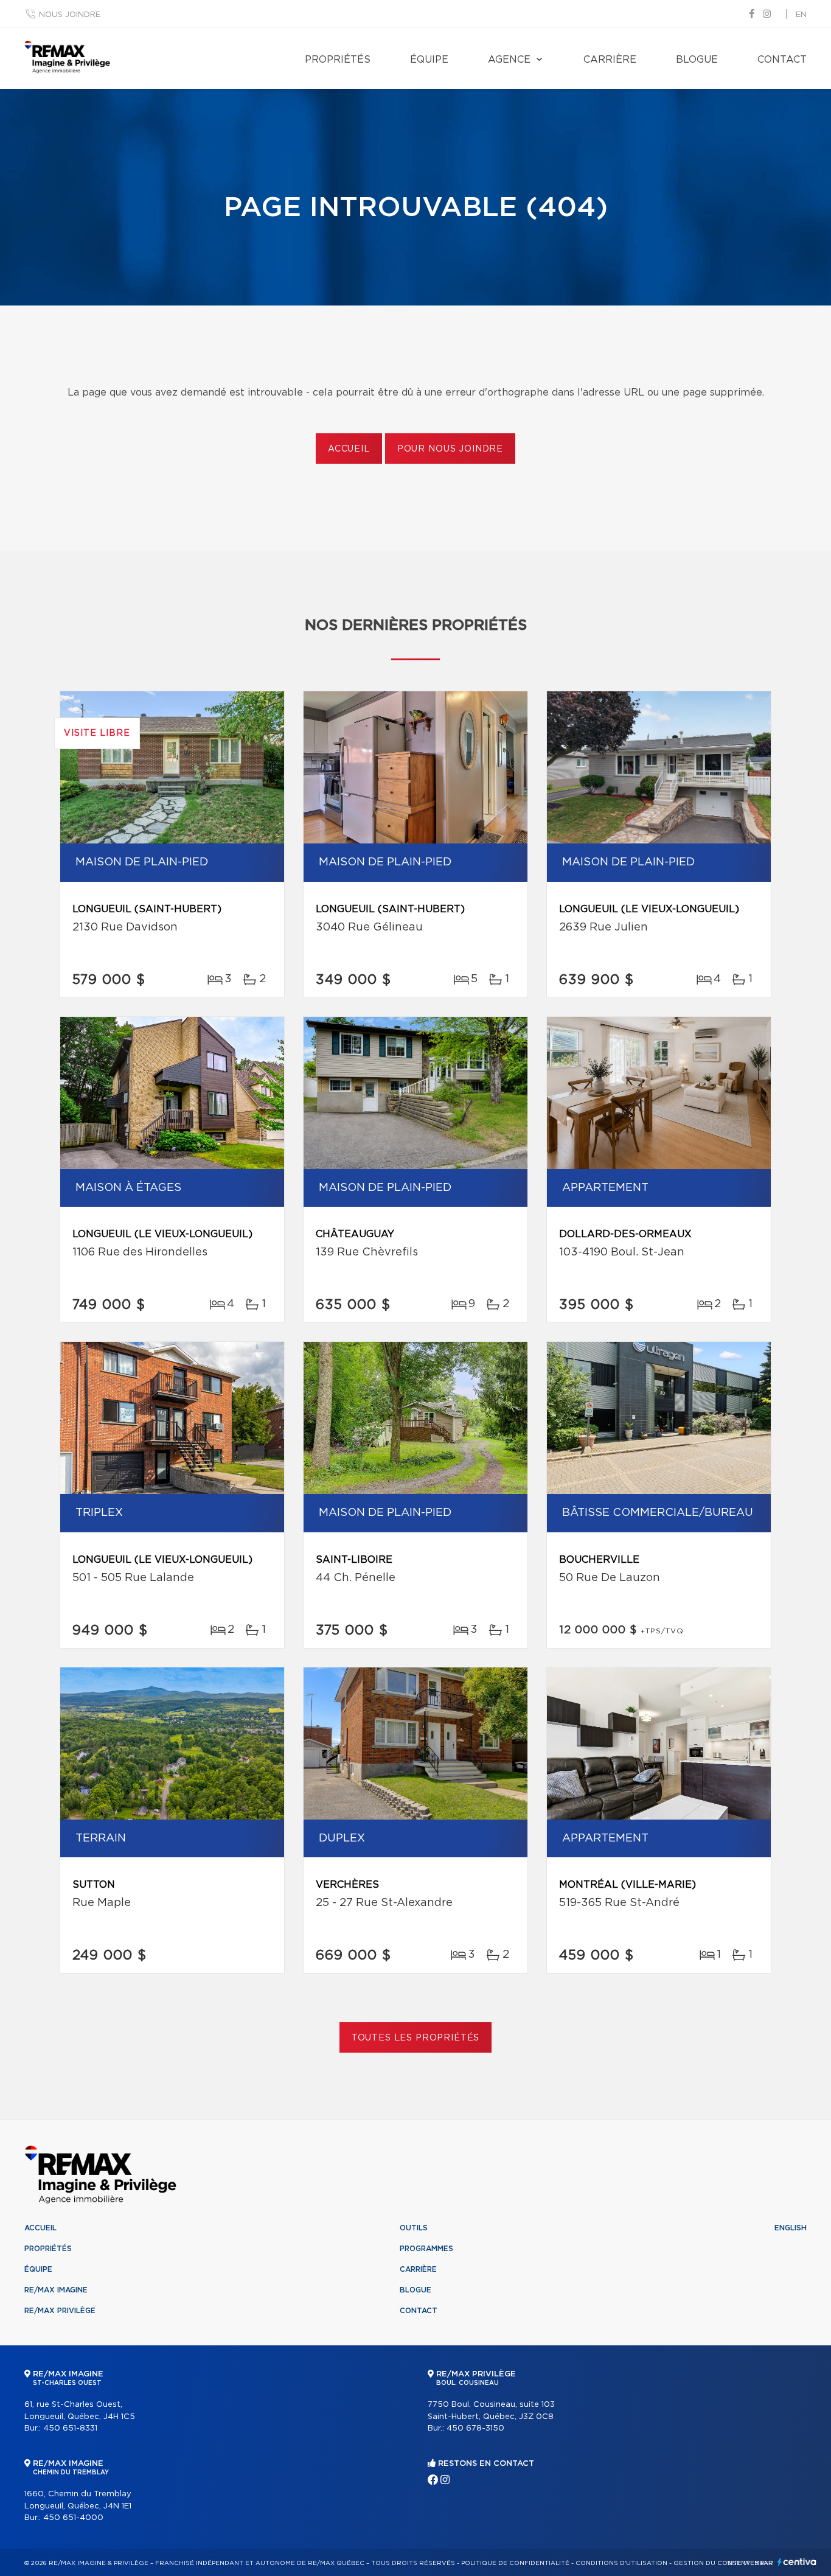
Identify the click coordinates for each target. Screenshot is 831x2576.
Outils (414, 2228)
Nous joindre (70, 15)
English (791, 2228)
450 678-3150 (475, 2428)
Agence (509, 60)
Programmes (426, 2249)
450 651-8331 (70, 2428)
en (801, 15)
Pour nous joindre (450, 449)
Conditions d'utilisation (621, 2563)
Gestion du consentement (723, 2563)
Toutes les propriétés (416, 2038)
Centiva (797, 2562)
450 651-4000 (73, 2518)
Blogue (697, 60)
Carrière (610, 60)
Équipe (429, 60)
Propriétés (338, 60)
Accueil (349, 449)
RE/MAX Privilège (60, 2311)
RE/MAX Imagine (56, 2290)
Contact (782, 60)
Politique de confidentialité (515, 2563)
